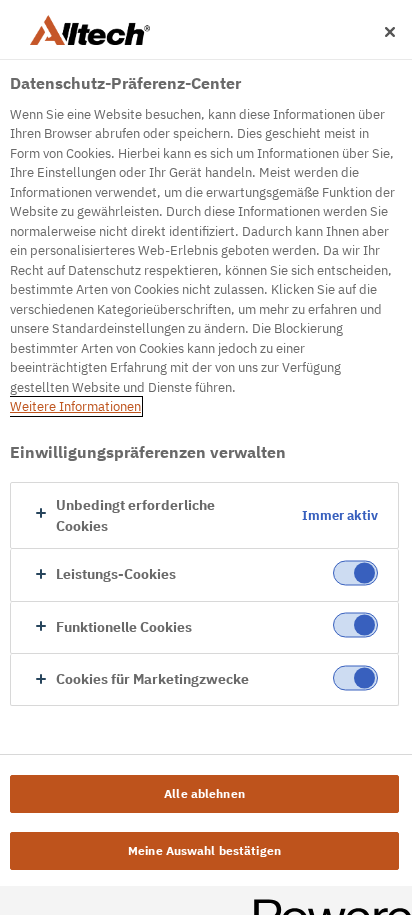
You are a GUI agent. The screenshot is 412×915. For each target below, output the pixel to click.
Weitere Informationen (75, 406)
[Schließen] (390, 32)
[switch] (355, 572)
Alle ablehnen (204, 793)
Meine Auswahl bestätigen (204, 850)
